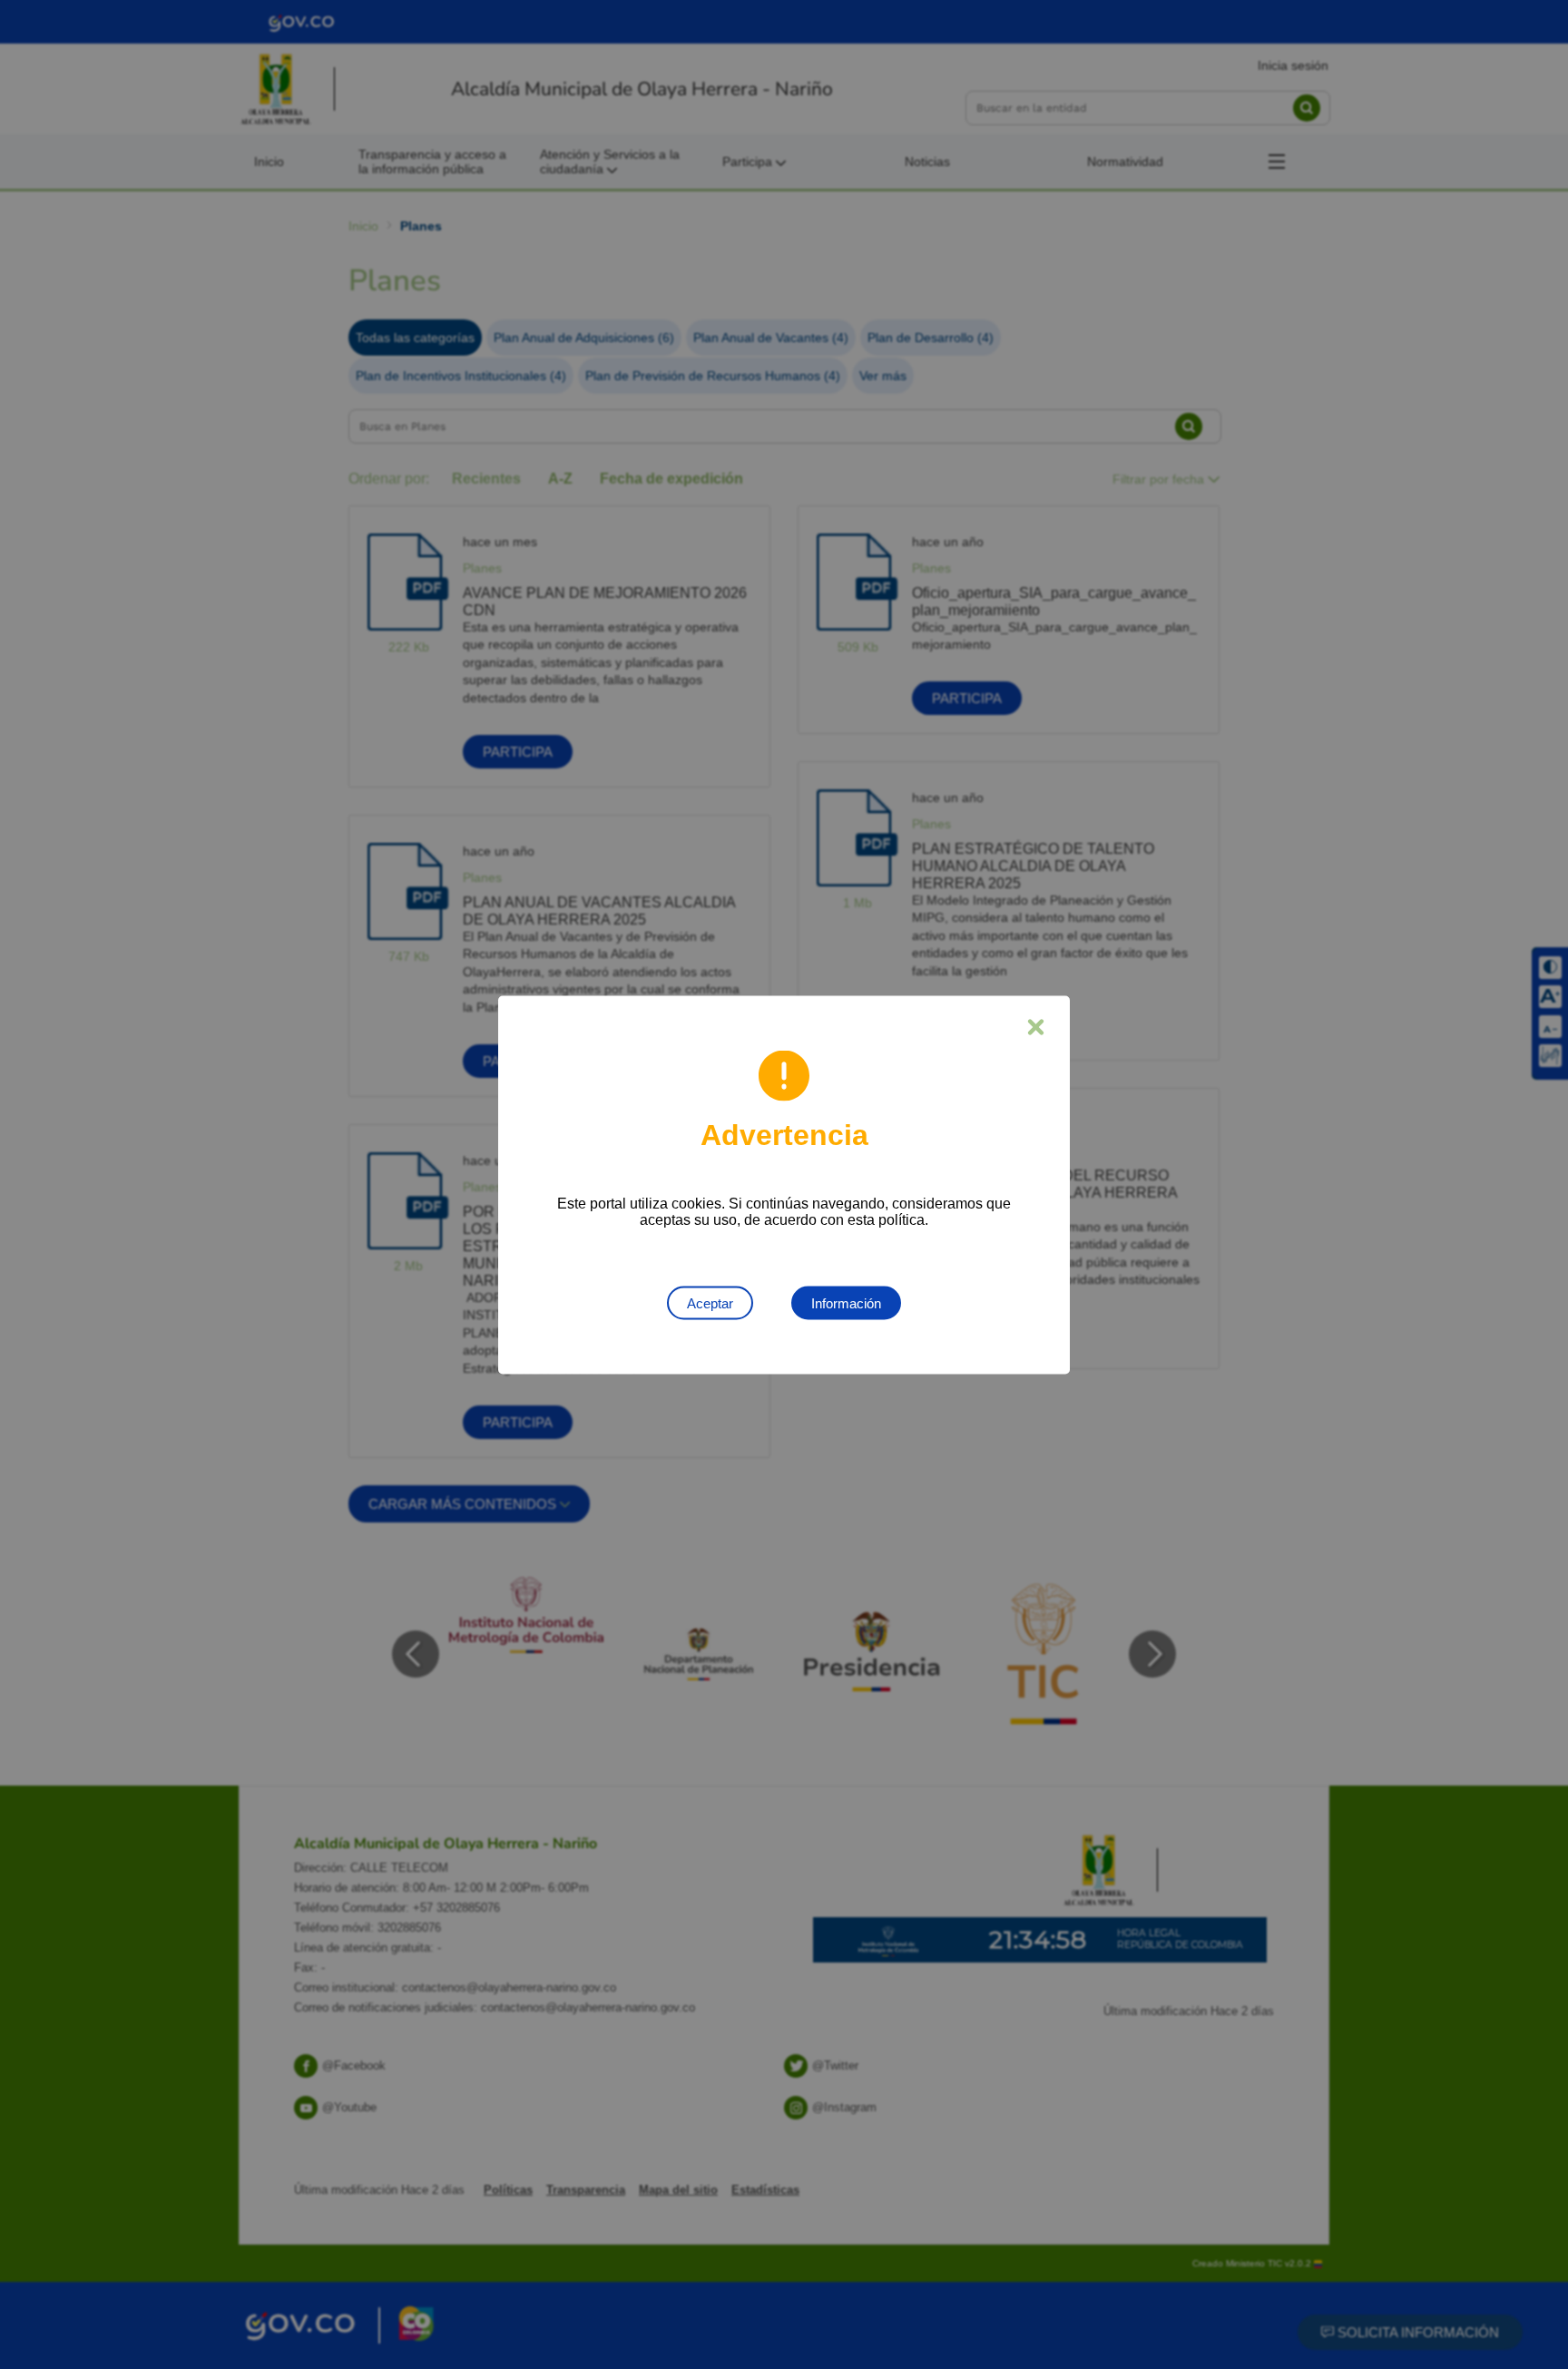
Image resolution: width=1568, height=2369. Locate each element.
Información (846, 1302)
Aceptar (710, 1302)
